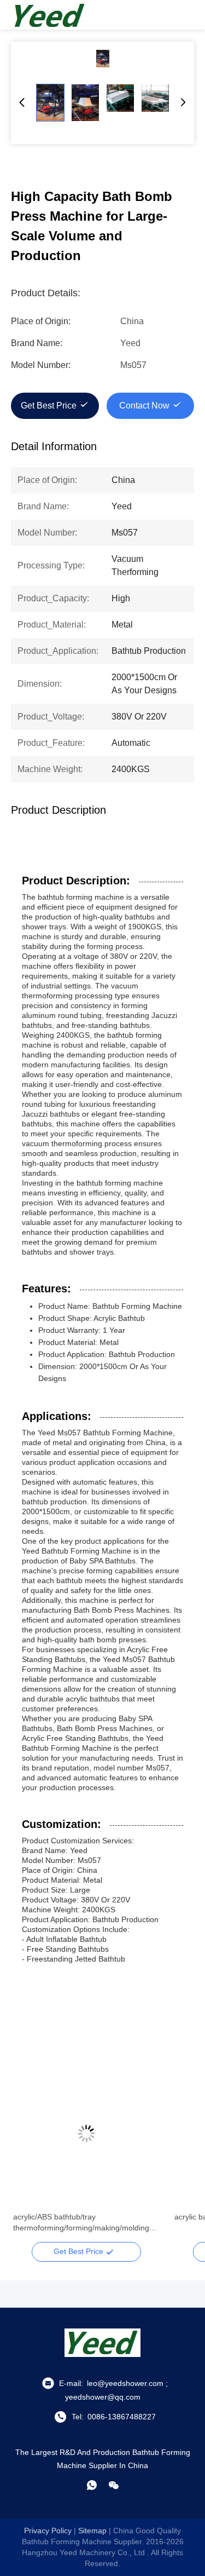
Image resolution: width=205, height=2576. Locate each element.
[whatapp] (92, 2485)
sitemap (92, 2531)
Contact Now (144, 406)
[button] (27, 2153)
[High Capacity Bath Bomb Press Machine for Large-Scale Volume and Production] (102, 59)
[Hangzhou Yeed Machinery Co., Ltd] (49, 15)
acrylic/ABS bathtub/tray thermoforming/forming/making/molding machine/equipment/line (81, 2223)
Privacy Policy (48, 2531)
